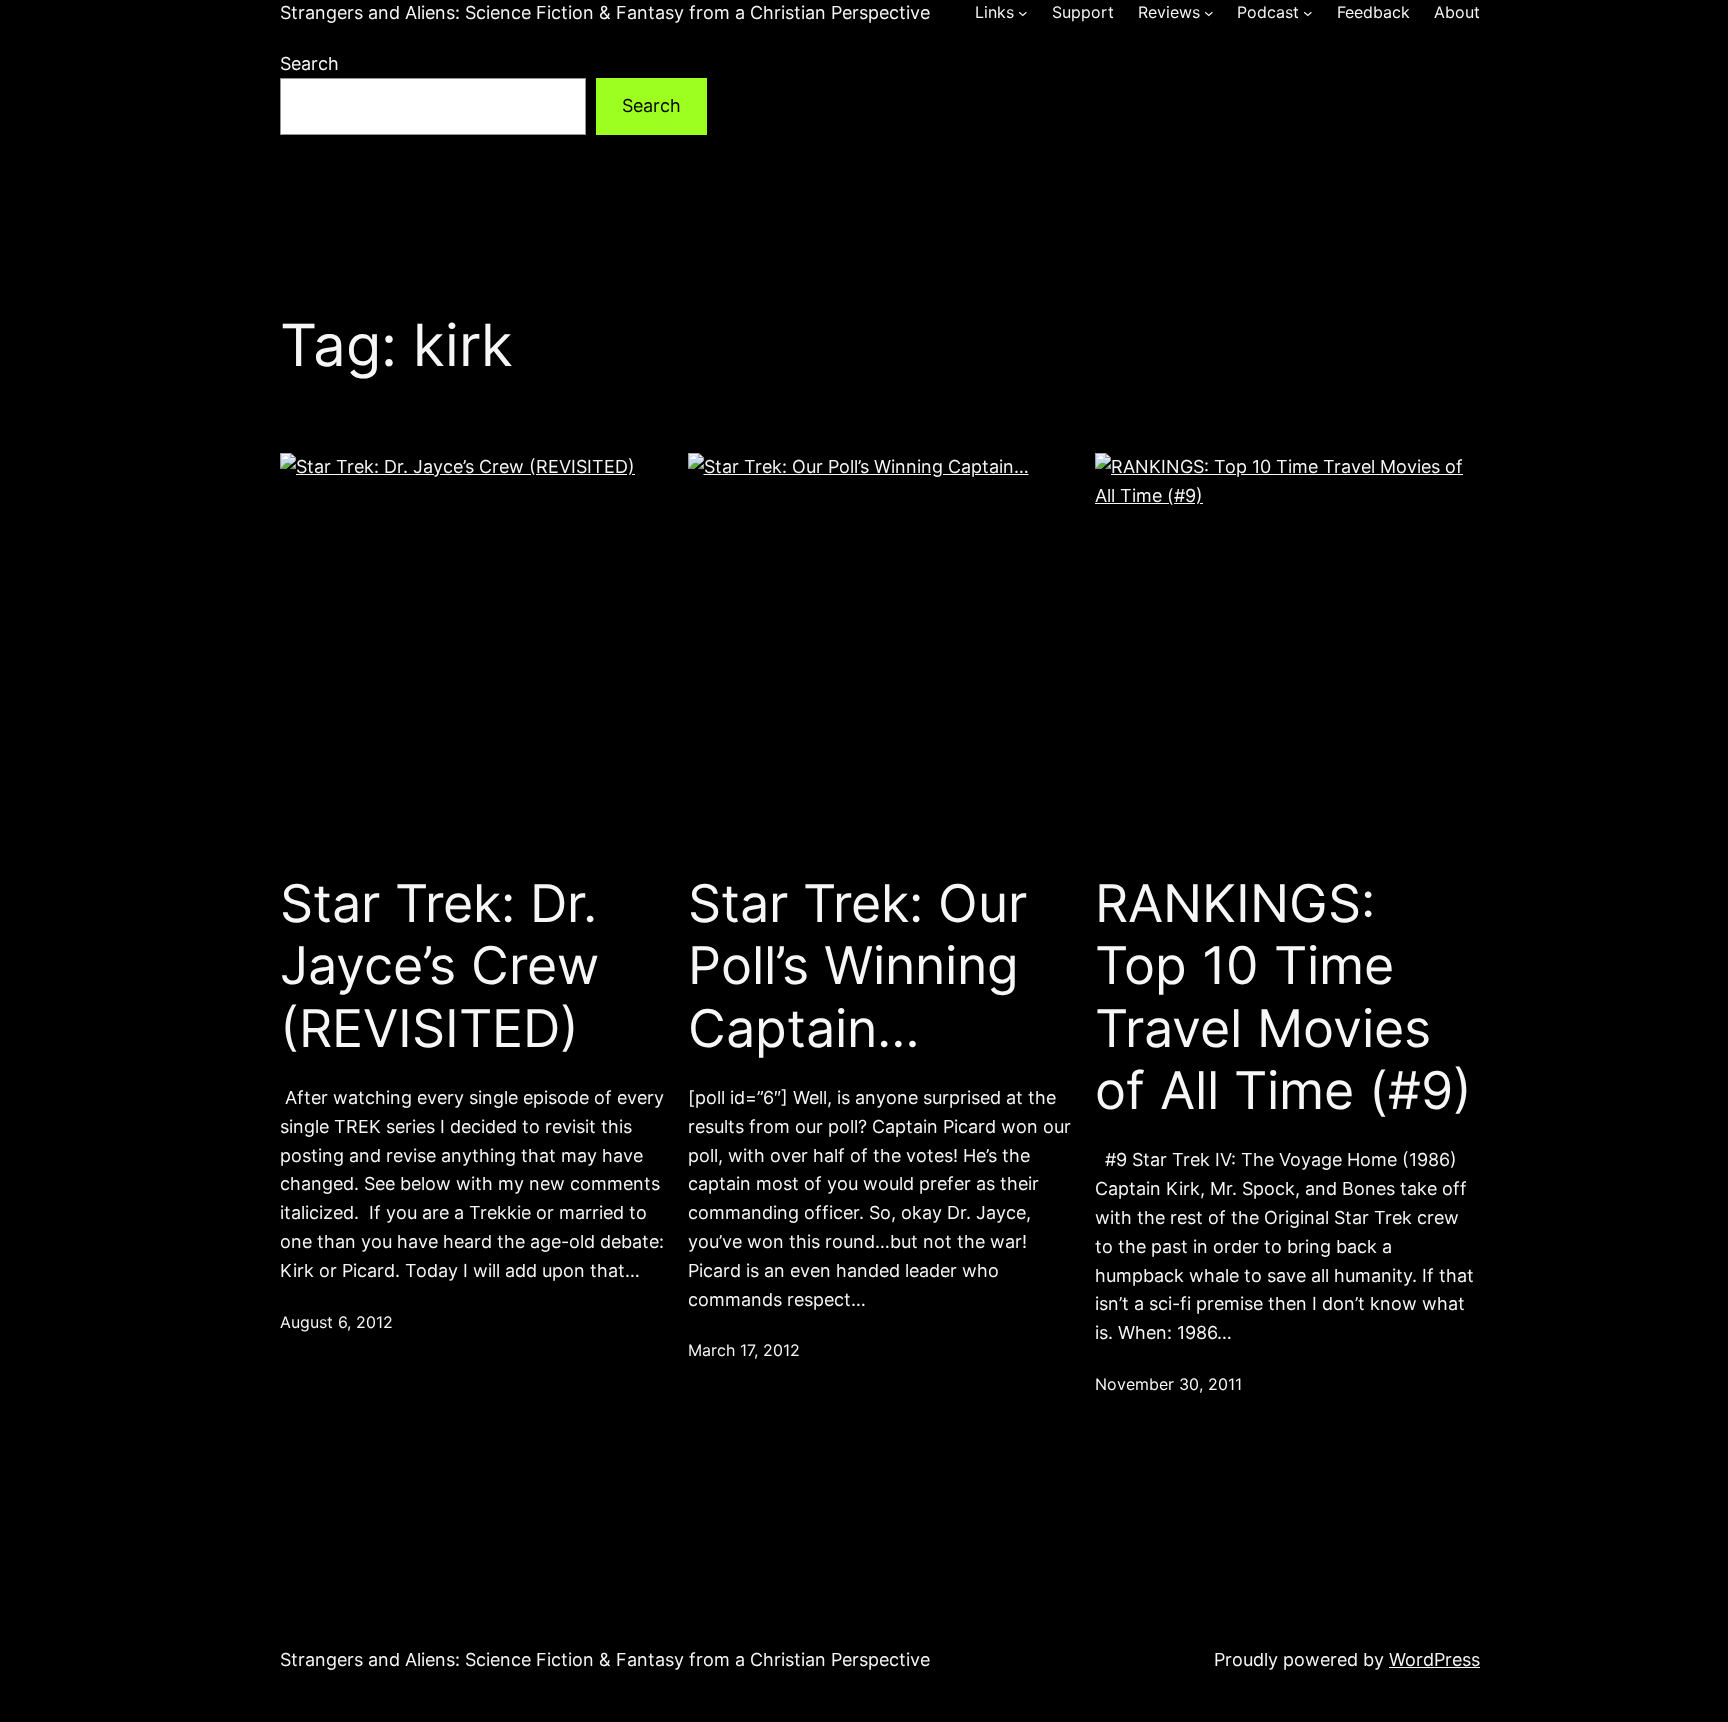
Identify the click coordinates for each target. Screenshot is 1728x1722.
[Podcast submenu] (1308, 13)
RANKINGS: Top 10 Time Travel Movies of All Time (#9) (1283, 997)
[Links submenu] (1023, 13)
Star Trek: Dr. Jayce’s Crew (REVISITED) (439, 966)
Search (309, 63)
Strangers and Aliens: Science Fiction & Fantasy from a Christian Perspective (605, 12)
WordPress (1434, 1659)
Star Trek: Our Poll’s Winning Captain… (857, 966)
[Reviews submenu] (1209, 13)
